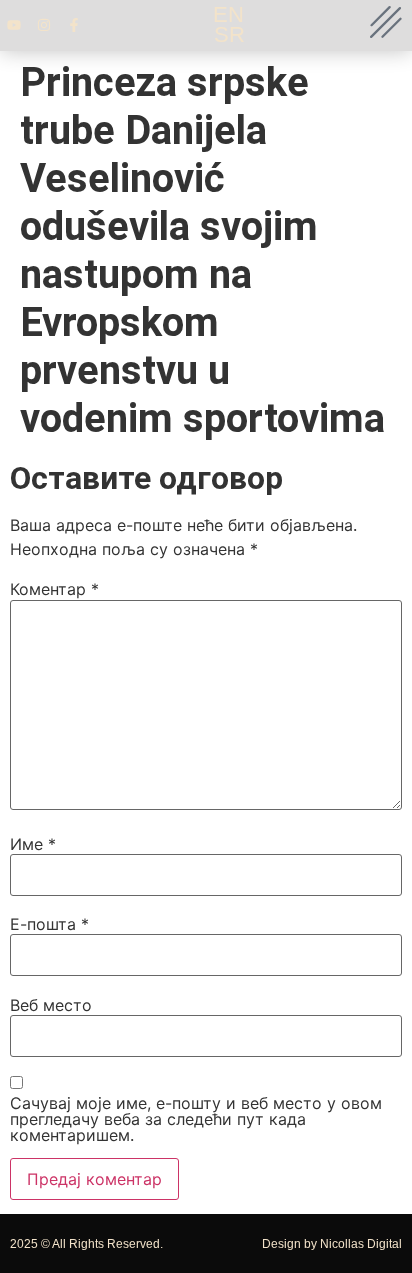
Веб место (51, 1005)
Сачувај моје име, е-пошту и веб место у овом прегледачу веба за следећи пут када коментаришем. (196, 1119)
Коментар (54, 589)
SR (229, 35)
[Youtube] (14, 25)
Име (33, 844)
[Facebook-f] (74, 25)
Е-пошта (49, 924)
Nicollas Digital (361, 1244)
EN (228, 15)
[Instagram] (44, 25)
